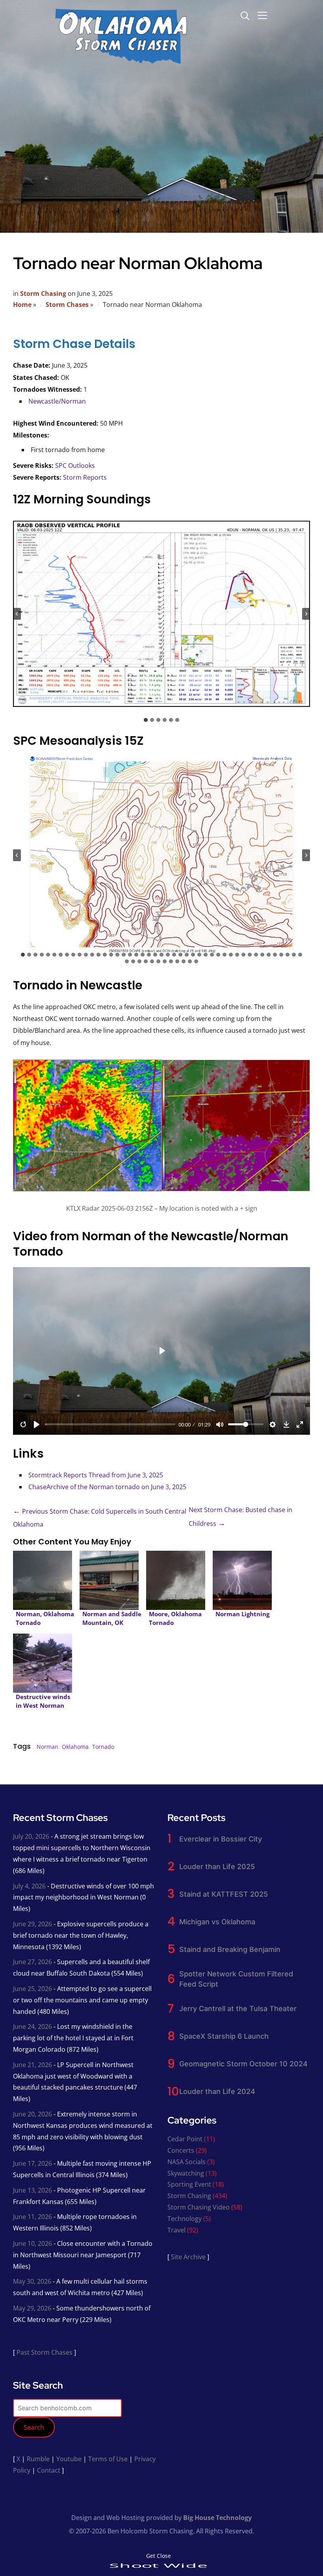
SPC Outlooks (75, 465)
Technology (185, 2219)
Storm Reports (85, 477)
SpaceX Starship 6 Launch (224, 2036)
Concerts (181, 2150)
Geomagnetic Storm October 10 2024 (243, 2064)
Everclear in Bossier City (221, 1839)
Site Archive (188, 2257)
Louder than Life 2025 (217, 1867)
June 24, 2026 (32, 2026)
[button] (161, 614)
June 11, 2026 (32, 2217)
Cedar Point (185, 2139)
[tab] (146, 720)
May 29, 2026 (32, 2308)
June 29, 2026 (32, 1924)
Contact (49, 2470)
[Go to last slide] (17, 614)
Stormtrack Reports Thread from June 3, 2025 (96, 1475)
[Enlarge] (300, 1078)
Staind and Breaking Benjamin (230, 1949)
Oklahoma (75, 1747)
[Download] (286, 1424)
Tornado (103, 1747)
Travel (176, 2230)
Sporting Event (189, 2184)
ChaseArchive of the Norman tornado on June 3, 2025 (107, 1487)
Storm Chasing (43, 293)
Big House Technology (217, 2518)
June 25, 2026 (32, 1989)
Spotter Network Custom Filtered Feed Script (236, 1979)
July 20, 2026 (31, 1836)
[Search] (245, 15)
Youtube (69, 2459)
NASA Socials (187, 2162)
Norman (47, 1747)
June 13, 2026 (32, 2190)
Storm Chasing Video (199, 2207)
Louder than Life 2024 (217, 2091)
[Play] (37, 1424)
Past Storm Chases (45, 2352)
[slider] (110, 1424)
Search (34, 2427)
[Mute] (220, 1424)
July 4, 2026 (29, 1886)
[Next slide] (306, 614)
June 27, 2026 (32, 1962)
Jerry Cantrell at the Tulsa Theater (238, 2009)
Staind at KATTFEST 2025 (224, 1894)
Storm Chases (67, 305)
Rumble (38, 2459)
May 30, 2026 (32, 2281)
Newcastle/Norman (57, 401)
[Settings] (273, 1424)
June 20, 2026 (32, 2114)
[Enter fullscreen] (300, 1424)
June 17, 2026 (32, 2163)
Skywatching (186, 2173)
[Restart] (23, 1424)
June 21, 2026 (32, 2065)
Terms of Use (108, 2459)
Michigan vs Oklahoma (217, 1922)
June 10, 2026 (32, 2243)
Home (22, 305)
